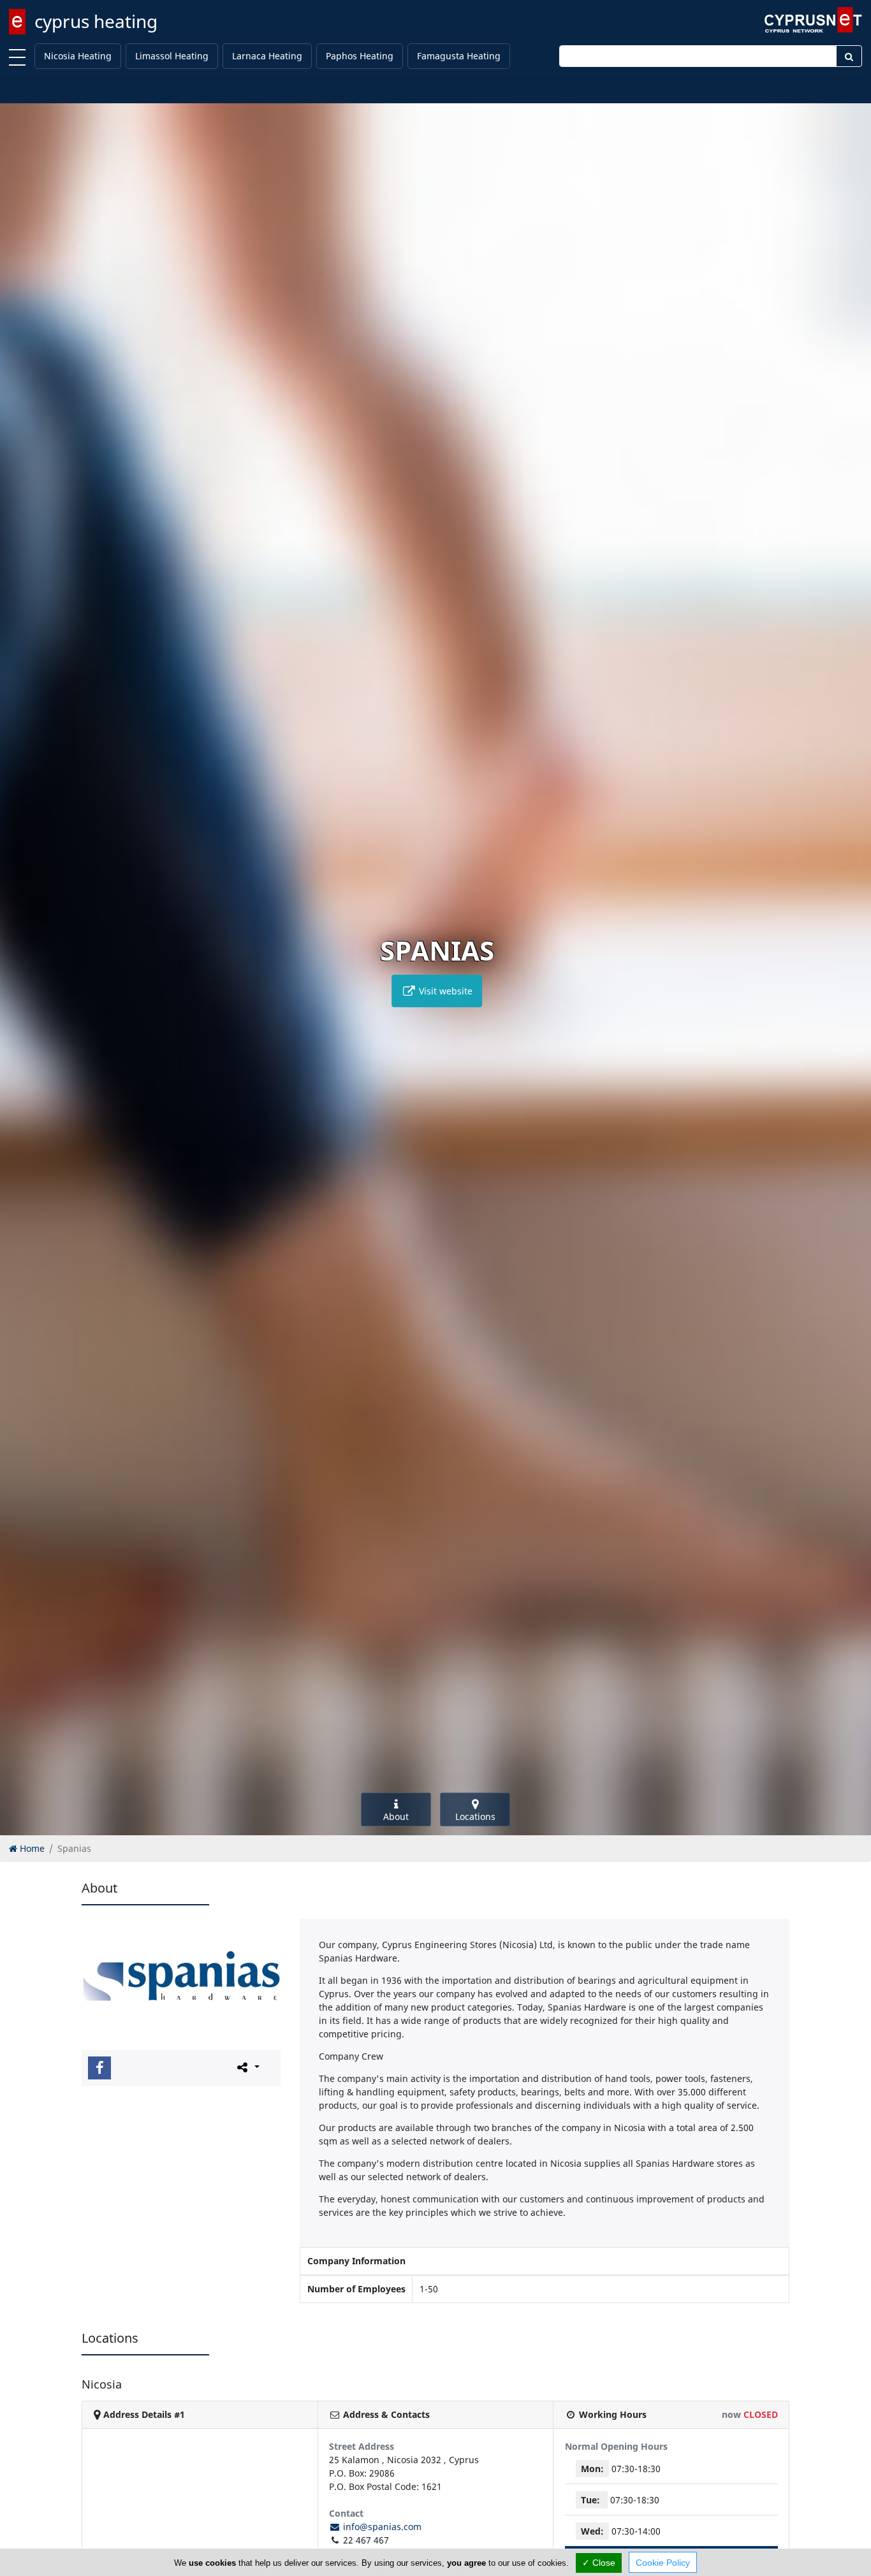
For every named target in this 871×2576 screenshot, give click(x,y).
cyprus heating (96, 21)
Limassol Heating (172, 56)
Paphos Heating (360, 56)
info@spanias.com (381, 2527)
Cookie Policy (663, 2563)
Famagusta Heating (459, 56)
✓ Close (599, 2563)
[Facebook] (99, 2068)
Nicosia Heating (78, 56)
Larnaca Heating (267, 56)
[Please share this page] (247, 2067)
